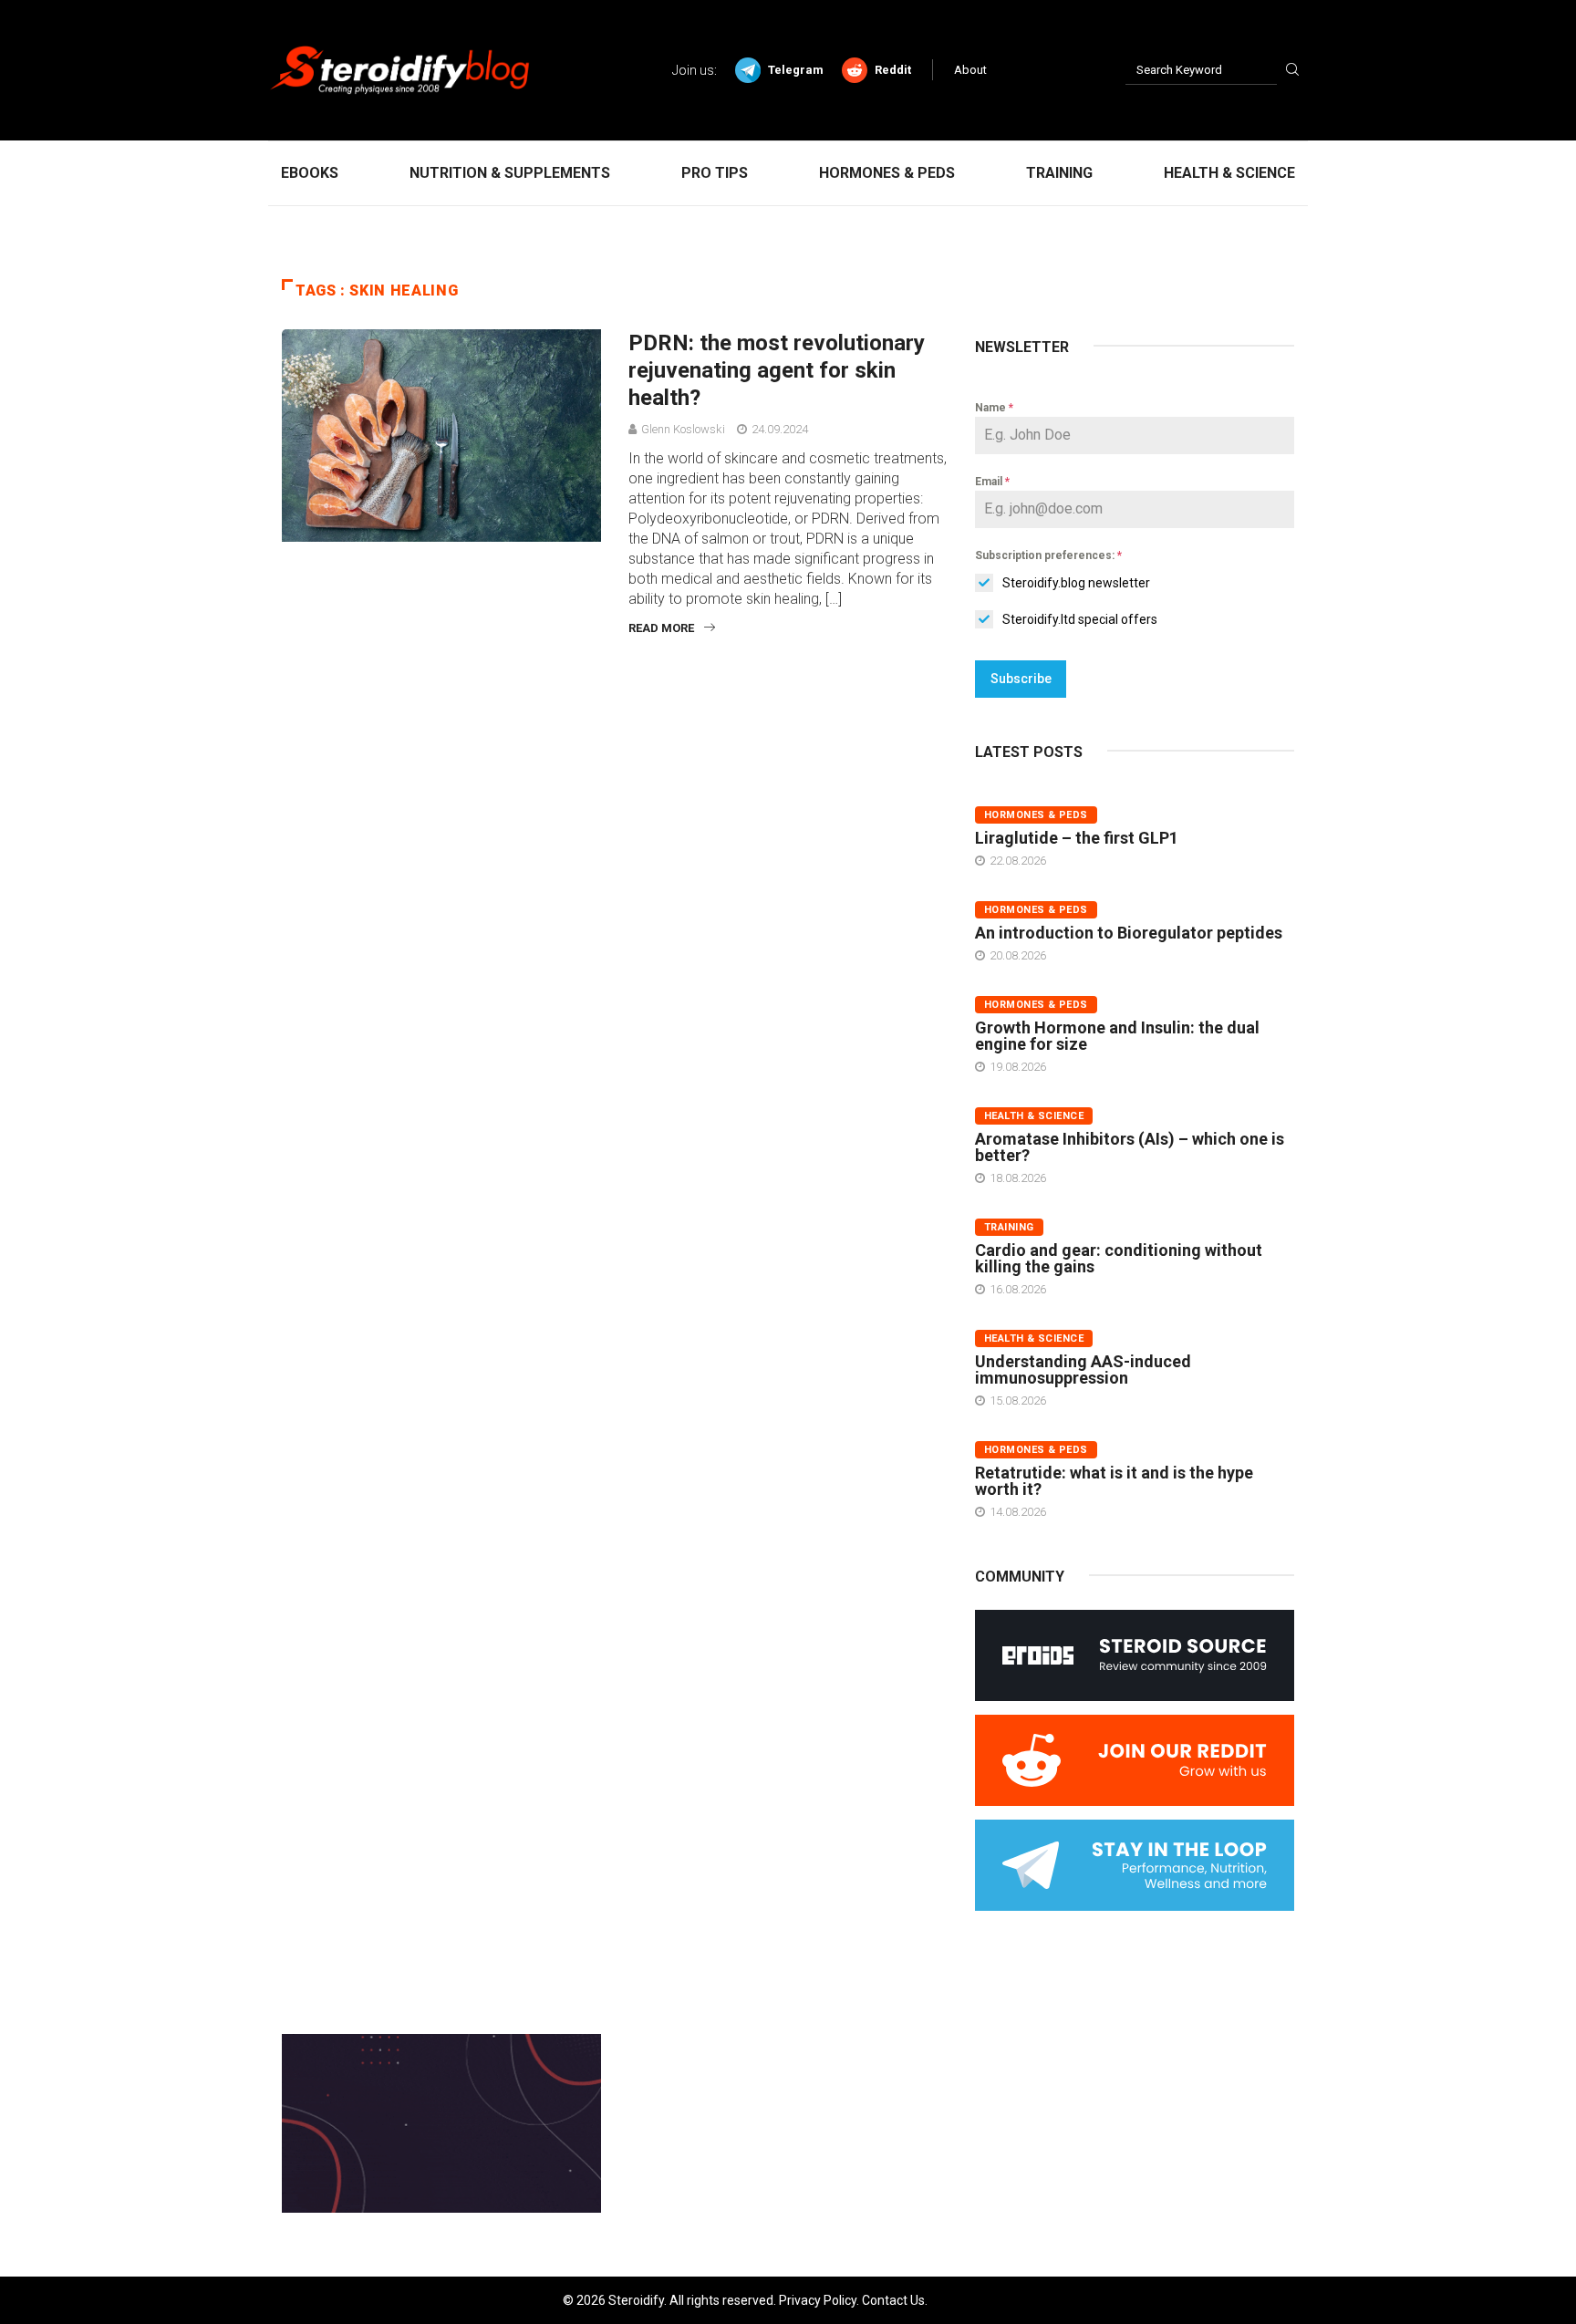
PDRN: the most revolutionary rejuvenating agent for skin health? (777, 370)
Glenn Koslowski (683, 429)
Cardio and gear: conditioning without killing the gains (1119, 1258)
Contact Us (893, 2300)
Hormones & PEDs (887, 173)
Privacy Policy (818, 2300)
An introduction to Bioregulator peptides (1129, 933)
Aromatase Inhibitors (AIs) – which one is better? (1130, 1147)
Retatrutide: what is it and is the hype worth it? (1114, 1481)
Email (992, 482)
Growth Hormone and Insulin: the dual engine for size (1117, 1036)
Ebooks (310, 173)
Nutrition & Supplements (510, 173)
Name (994, 408)
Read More (661, 628)
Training (1059, 173)
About (970, 70)
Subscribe (1021, 679)
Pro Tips (715, 173)
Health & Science (1229, 173)
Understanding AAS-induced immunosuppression (1083, 1369)
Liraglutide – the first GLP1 (1077, 838)
